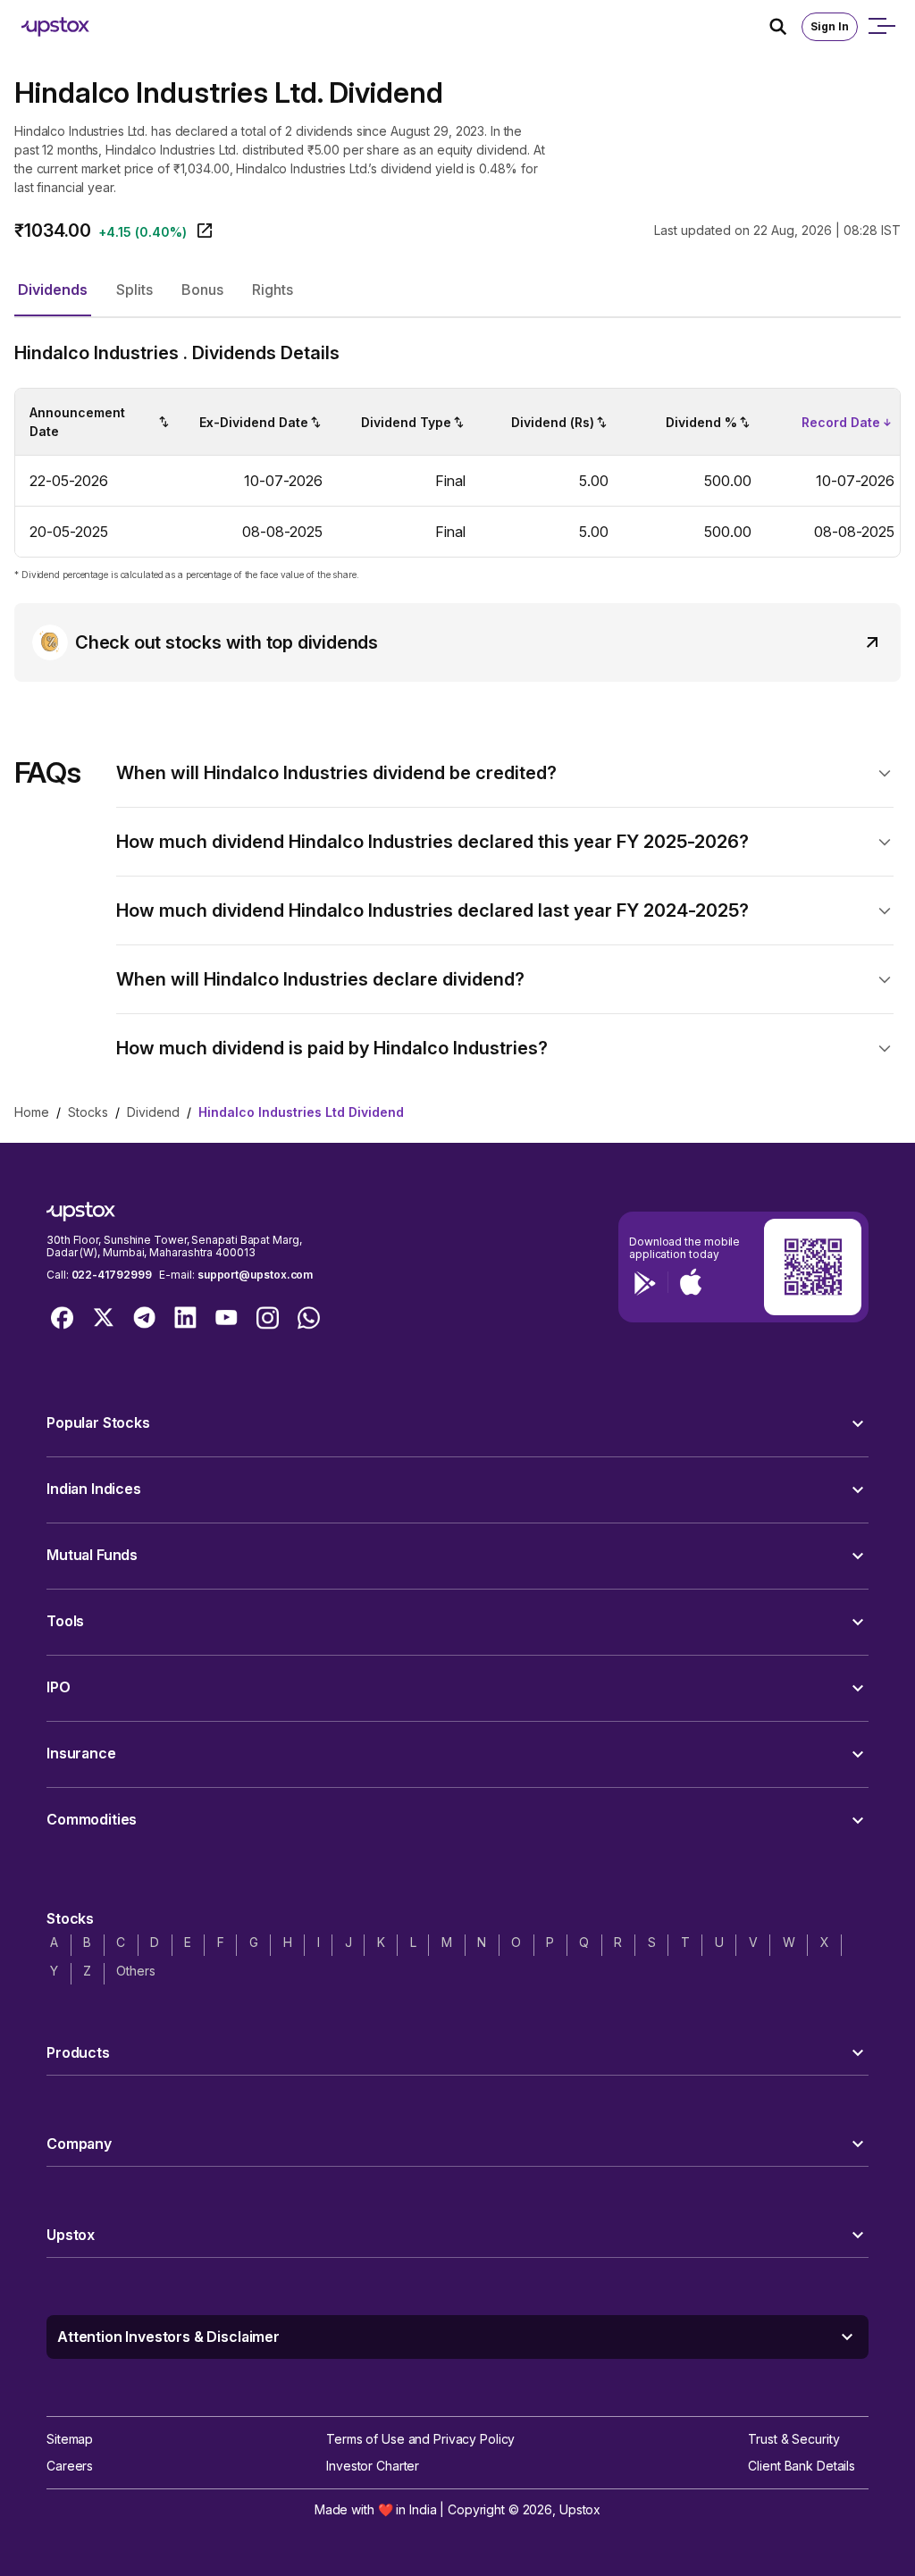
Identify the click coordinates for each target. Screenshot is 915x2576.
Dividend (153, 1112)
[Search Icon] (785, 27)
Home (32, 1112)
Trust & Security (793, 2439)
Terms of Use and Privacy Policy (420, 2439)
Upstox (580, 2509)
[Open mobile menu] (881, 27)
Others (135, 1971)
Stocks (88, 1112)
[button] (53, 290)
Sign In (830, 26)
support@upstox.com (255, 1275)
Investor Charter (373, 2466)
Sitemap (70, 2439)
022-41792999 (112, 1275)
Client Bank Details (802, 2466)
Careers (70, 2466)
